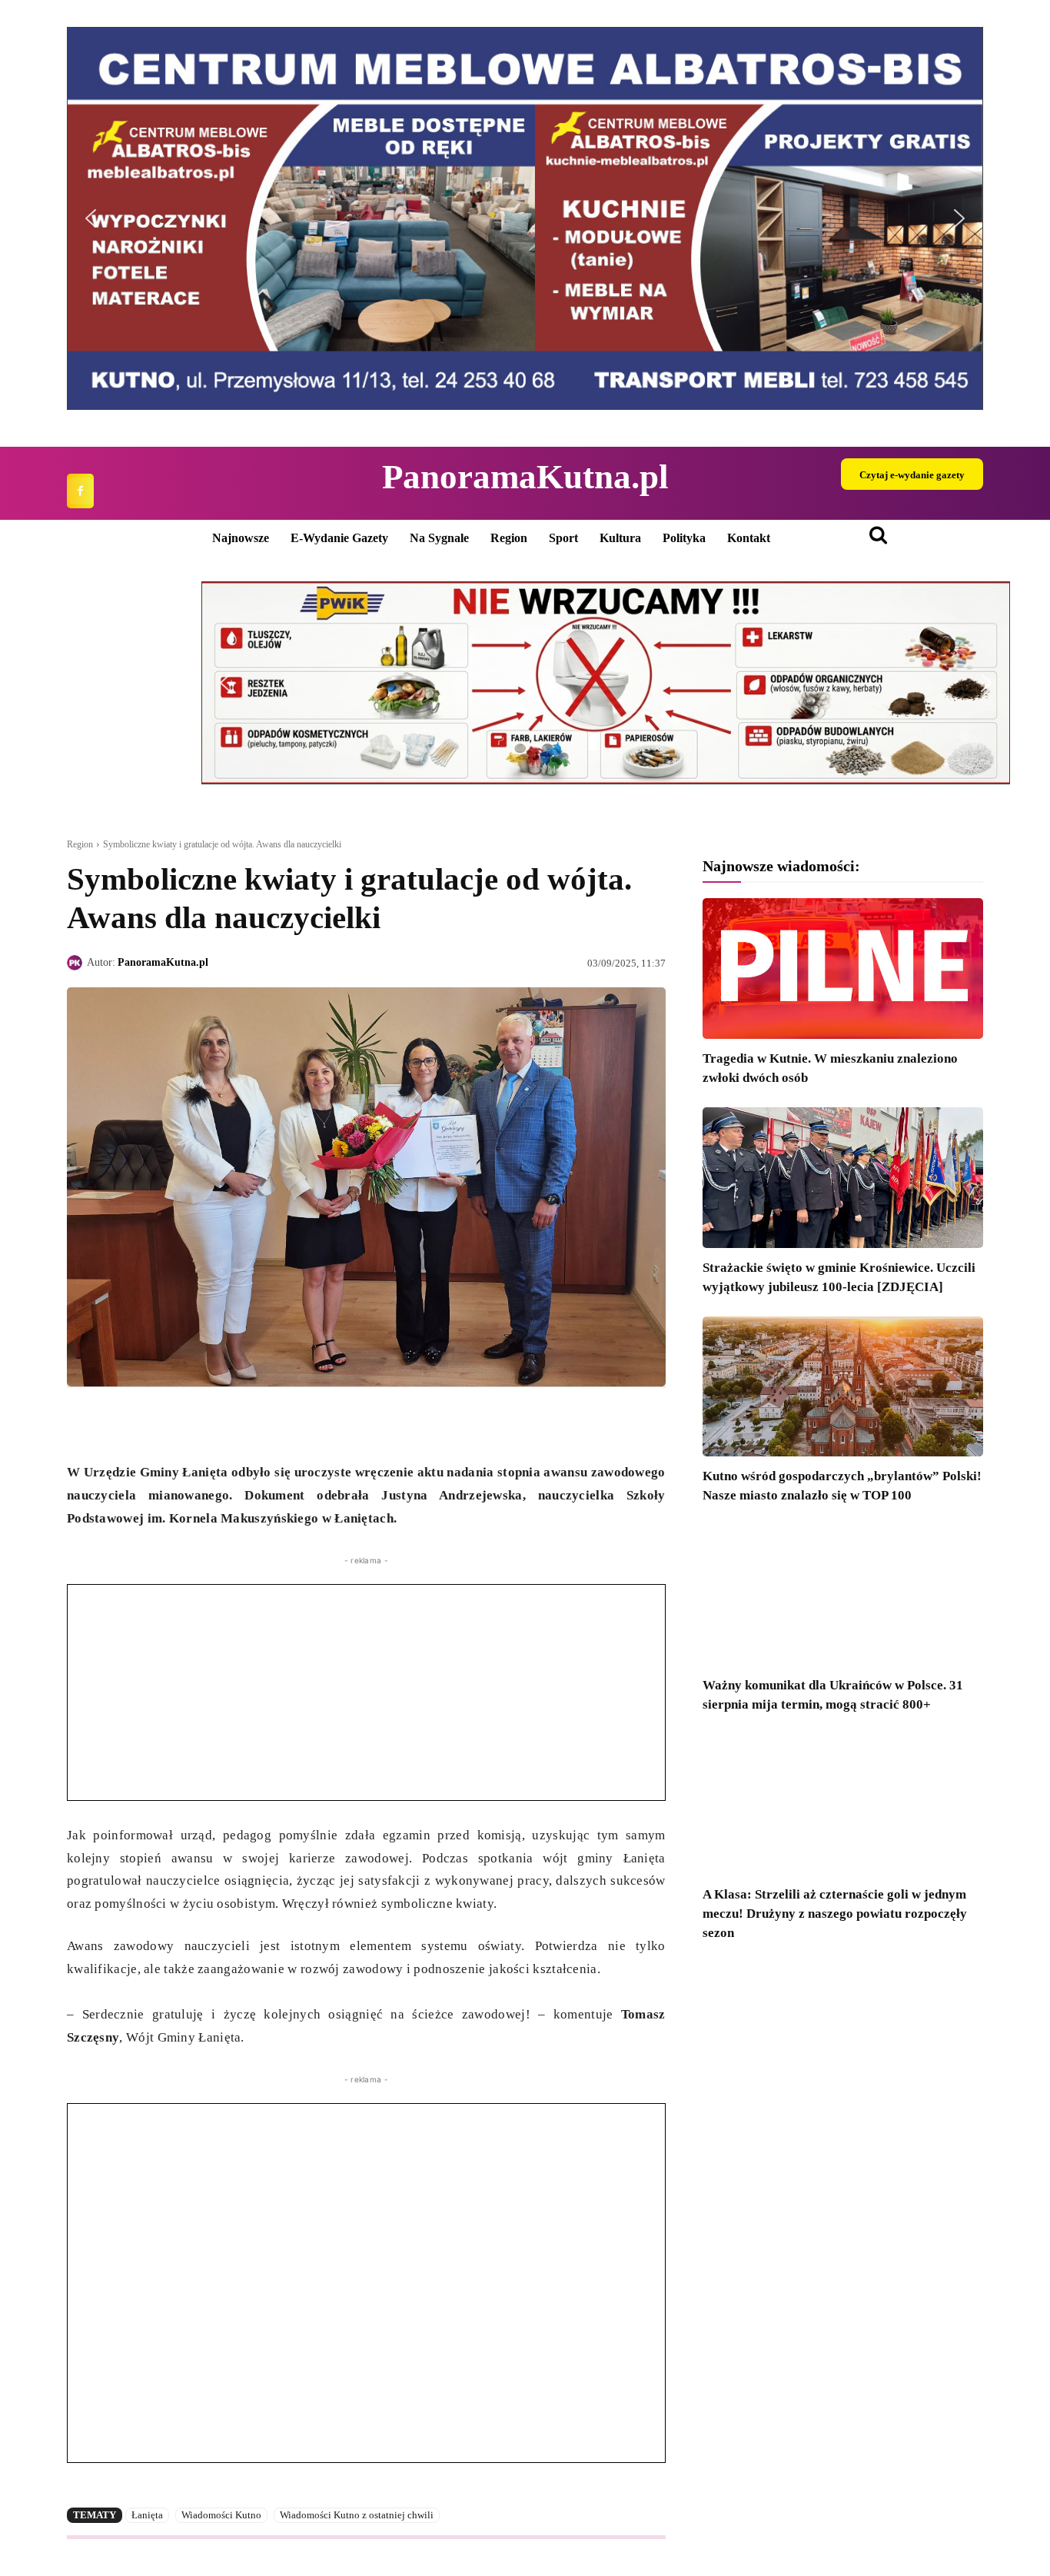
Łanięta (147, 2515)
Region (80, 844)
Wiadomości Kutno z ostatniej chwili (357, 2515)
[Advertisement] (366, 1692)
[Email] (188, 1423)
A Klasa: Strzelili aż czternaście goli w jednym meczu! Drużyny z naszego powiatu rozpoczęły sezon (835, 1914)
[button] (91, 218)
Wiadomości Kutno (221, 2515)
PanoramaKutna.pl (163, 962)
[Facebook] (80, 491)
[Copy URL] (224, 1423)
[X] (118, 1423)
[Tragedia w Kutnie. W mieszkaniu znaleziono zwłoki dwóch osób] (843, 968)
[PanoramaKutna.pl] (77, 963)
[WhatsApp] (153, 1423)
